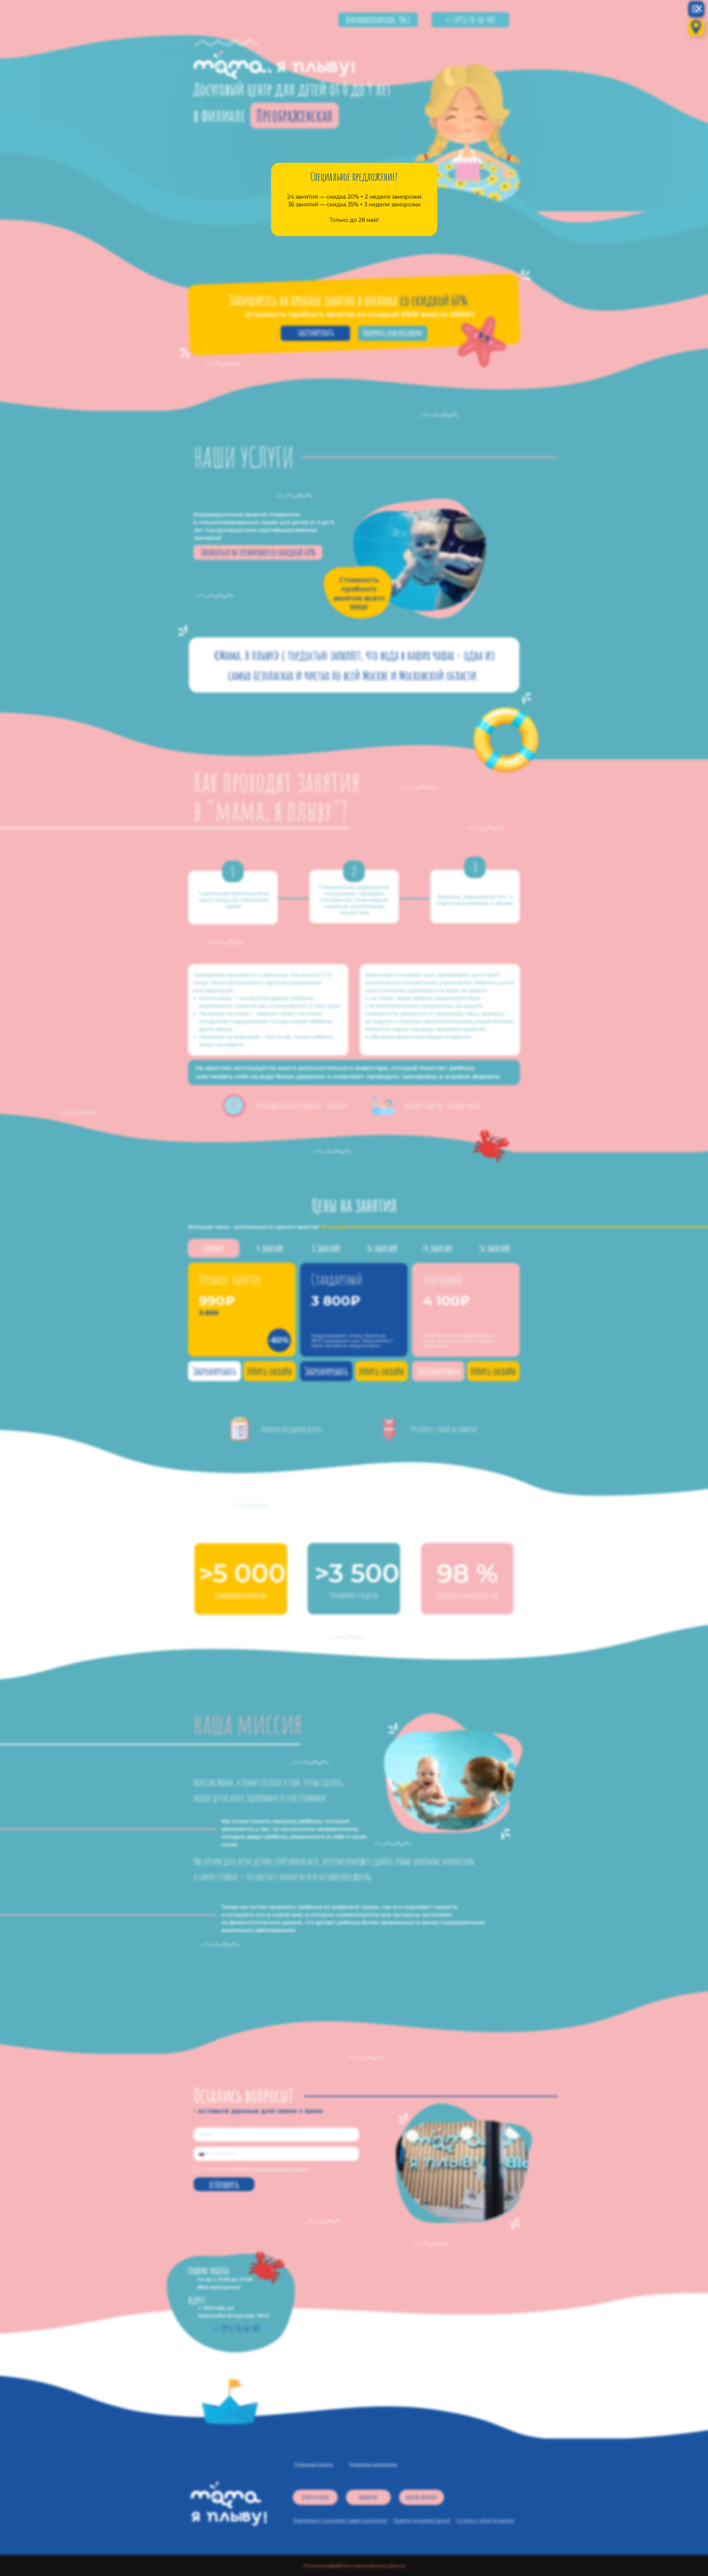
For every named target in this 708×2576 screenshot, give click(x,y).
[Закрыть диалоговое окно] (699, 9)
